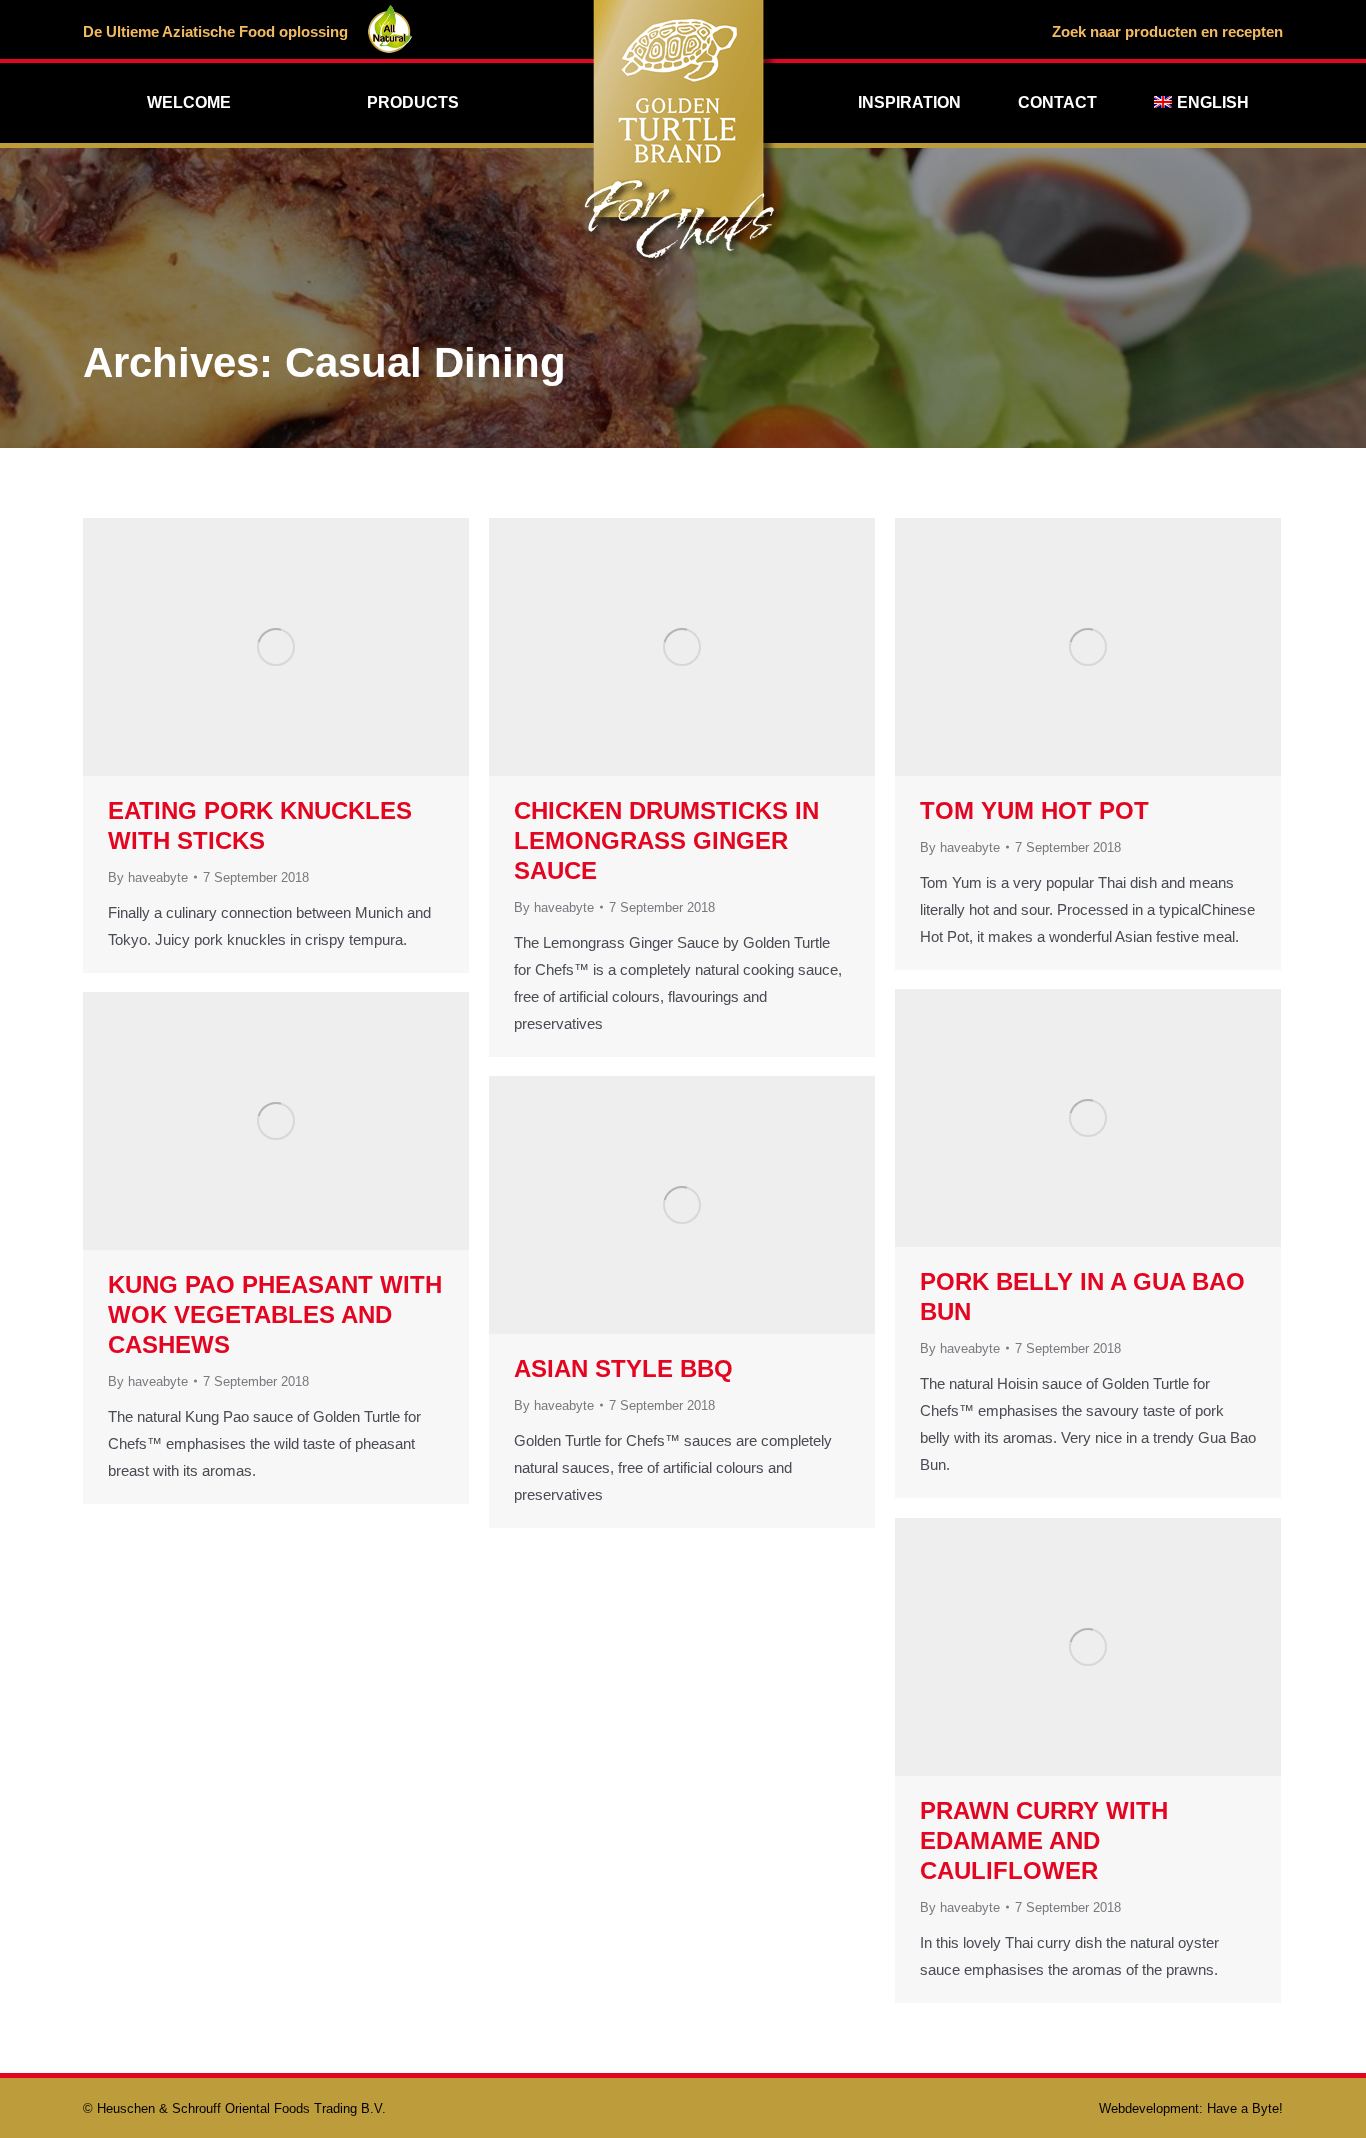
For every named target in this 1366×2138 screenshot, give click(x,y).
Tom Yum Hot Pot (1034, 810)
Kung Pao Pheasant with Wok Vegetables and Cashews (275, 1314)
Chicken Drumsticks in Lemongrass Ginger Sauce (666, 840)
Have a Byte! (1245, 2108)
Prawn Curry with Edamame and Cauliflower (1044, 1840)
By (148, 877)
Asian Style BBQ (623, 1368)
